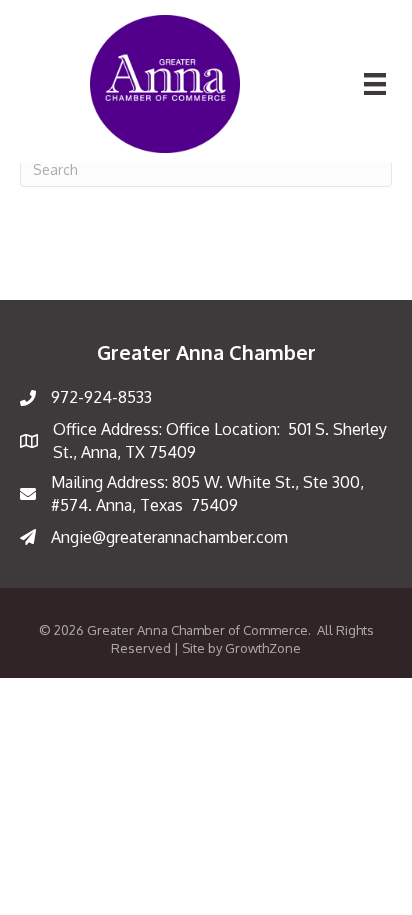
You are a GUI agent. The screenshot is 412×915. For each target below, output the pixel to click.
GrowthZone (263, 648)
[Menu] (375, 84)
